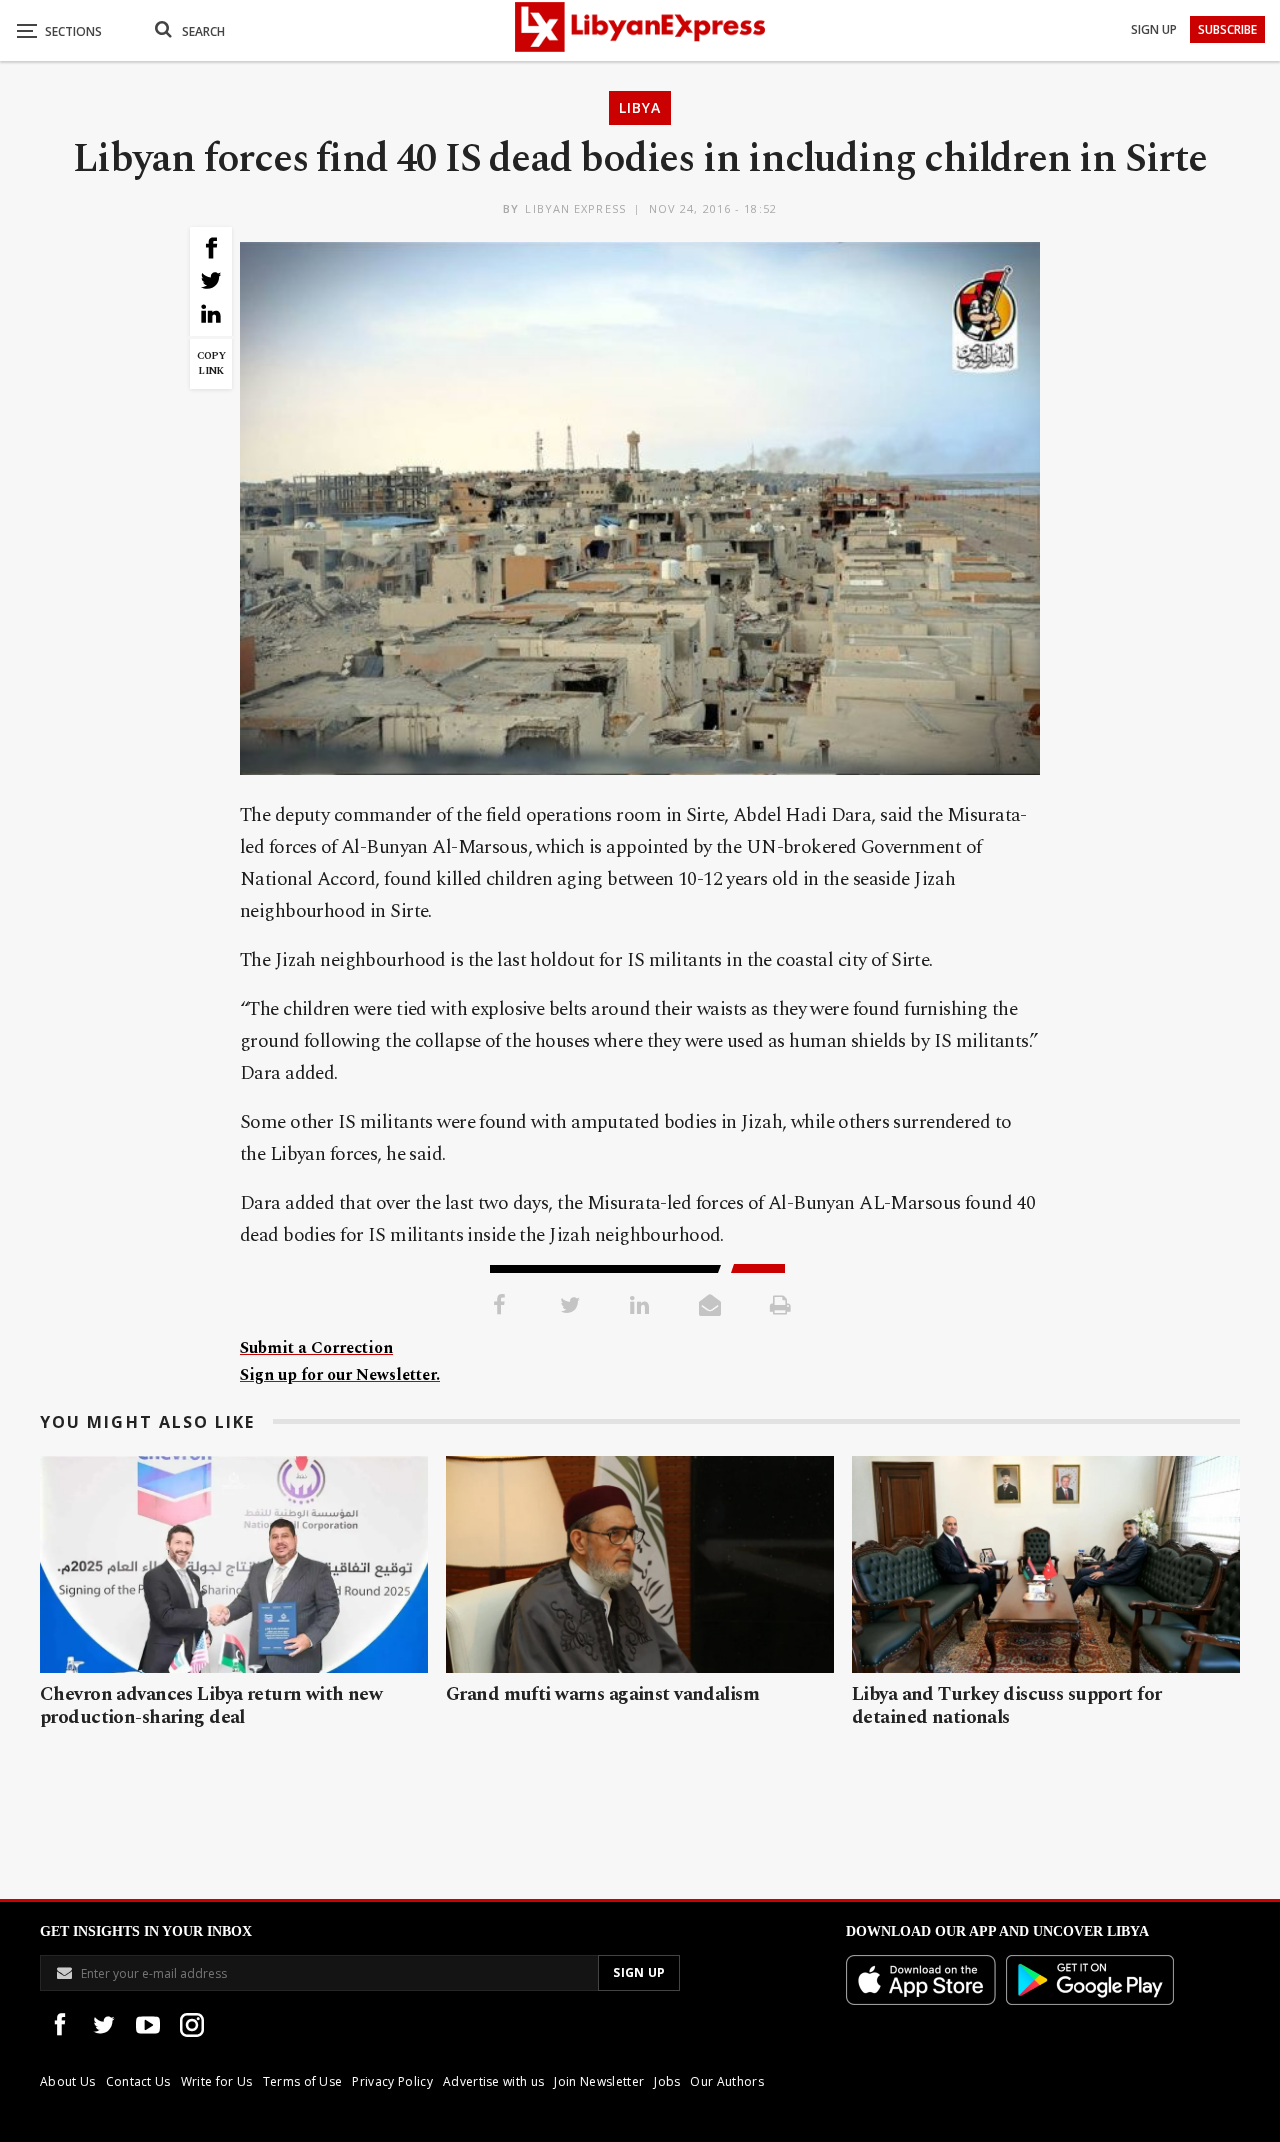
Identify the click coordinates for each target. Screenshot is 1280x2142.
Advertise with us (493, 2081)
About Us (68, 2081)
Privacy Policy (392, 2081)
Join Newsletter (599, 2081)
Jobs (667, 2081)
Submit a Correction (316, 1348)
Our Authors (727, 2081)
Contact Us (138, 2081)
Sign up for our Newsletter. (340, 1375)
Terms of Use (303, 2081)
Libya (640, 107)
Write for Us (217, 2081)
